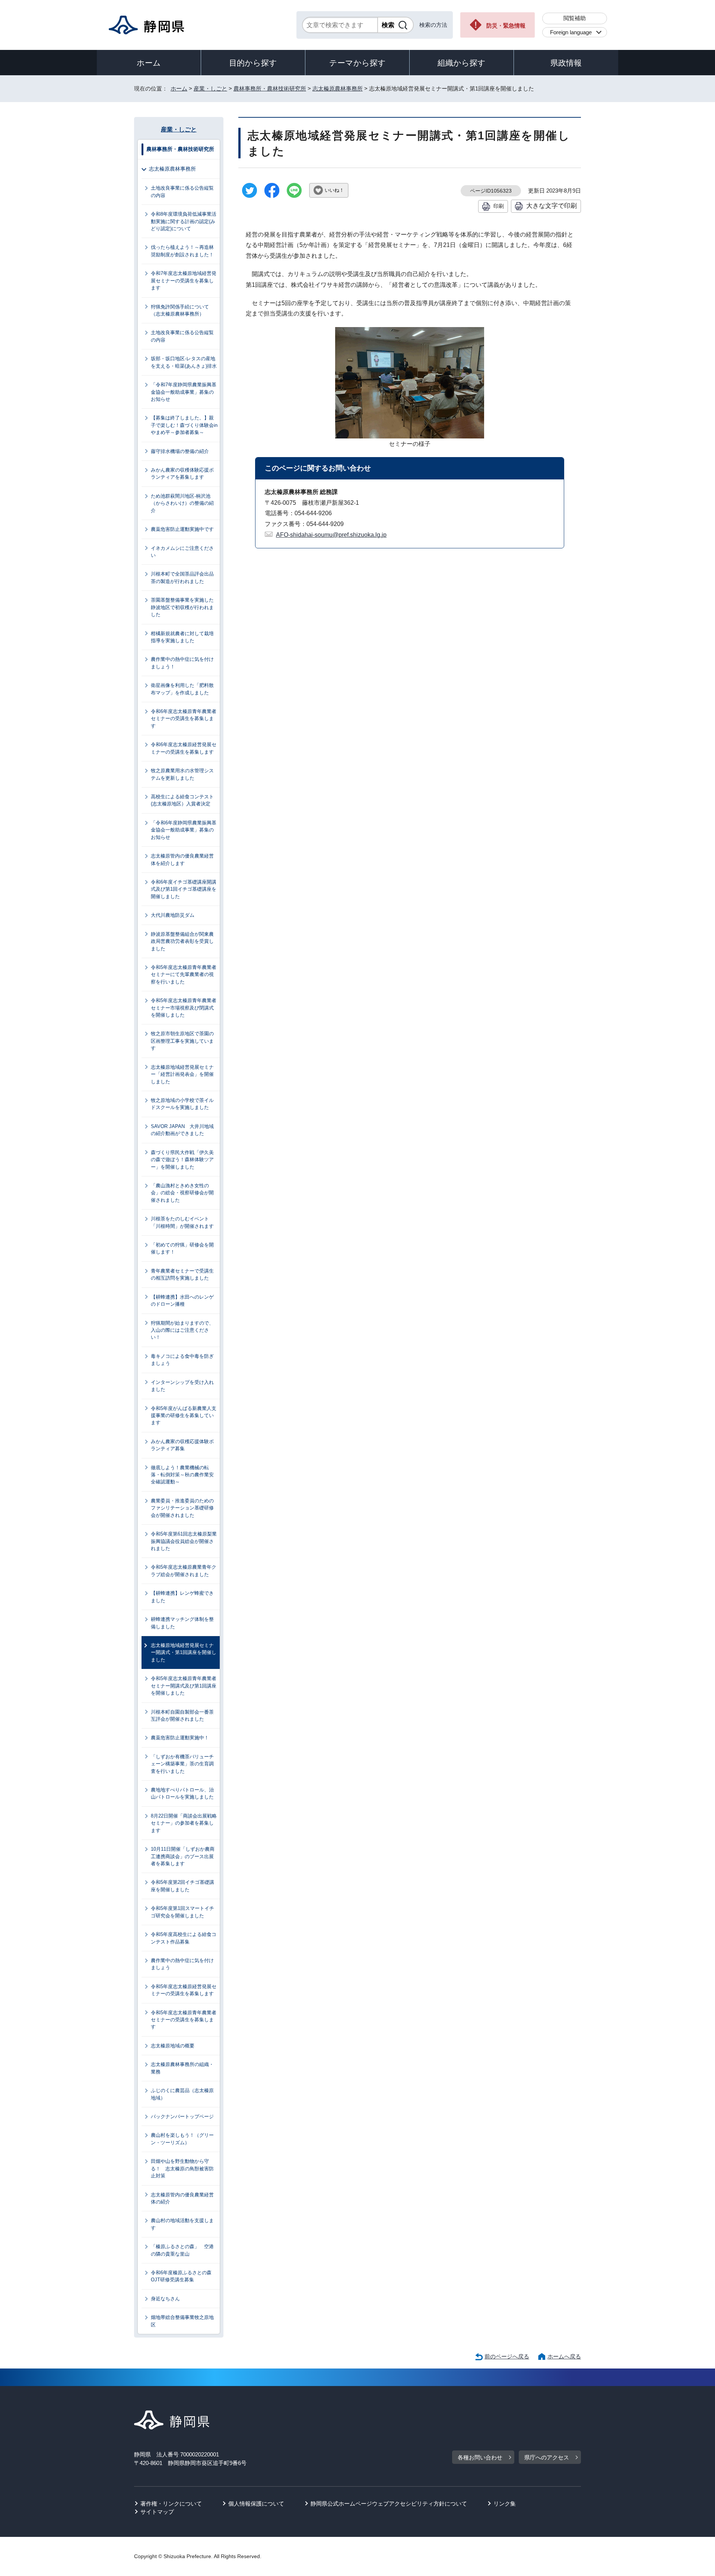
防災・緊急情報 (506, 26)
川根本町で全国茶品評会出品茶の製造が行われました (182, 577)
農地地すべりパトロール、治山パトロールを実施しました (182, 1793)
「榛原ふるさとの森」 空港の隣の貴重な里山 (182, 2250)
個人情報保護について (256, 2504)
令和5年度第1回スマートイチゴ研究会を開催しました (182, 1912)
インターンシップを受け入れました (182, 1386)
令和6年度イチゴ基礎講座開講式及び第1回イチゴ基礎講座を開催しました (184, 889)
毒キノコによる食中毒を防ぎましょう (182, 1360)
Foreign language (571, 32)
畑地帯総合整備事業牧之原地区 (182, 2321)
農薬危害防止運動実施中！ (180, 1738)
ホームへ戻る (564, 2356)
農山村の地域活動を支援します (182, 2224)
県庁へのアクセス (547, 2457)
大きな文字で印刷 (552, 206)
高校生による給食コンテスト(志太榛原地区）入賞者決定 (182, 800)
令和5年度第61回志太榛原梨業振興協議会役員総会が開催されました (184, 1541)
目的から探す (253, 63)
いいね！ (334, 190)
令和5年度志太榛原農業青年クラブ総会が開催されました (184, 1571)
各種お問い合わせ (480, 2457)
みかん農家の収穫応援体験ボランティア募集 (182, 1445)
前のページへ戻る (507, 2356)
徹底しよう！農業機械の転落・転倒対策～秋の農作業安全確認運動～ (182, 1475)
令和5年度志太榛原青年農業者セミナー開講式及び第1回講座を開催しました (184, 1686)
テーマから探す (357, 63)
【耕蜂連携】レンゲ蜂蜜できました (182, 1597)
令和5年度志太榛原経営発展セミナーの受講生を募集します (184, 1990)
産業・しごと (210, 88)
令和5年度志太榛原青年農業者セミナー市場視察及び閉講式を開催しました (184, 1008)
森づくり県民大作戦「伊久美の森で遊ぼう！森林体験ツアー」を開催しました (182, 1160)
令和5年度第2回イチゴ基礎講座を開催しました (182, 1886)
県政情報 (566, 63)
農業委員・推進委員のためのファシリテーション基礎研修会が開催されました (182, 1508)
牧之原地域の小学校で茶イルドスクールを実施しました (182, 1104)
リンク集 (505, 2504)
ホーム (149, 63)
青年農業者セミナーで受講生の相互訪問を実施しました (182, 1274)
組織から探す (462, 63)
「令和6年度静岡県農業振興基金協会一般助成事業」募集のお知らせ (184, 830)
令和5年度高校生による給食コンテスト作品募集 (184, 1938)
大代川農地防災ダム (173, 915)
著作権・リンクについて (171, 2504)
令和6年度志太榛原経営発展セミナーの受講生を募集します (184, 748)
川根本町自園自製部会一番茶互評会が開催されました (182, 1715)
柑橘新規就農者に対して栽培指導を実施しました (182, 637)
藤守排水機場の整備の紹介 (180, 451)
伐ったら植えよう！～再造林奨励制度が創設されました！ (182, 251)
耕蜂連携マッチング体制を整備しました (182, 1623)
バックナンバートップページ (182, 2116)
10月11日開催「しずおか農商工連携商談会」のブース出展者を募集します (183, 1856)
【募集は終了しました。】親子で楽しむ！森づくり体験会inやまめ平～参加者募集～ (184, 425)
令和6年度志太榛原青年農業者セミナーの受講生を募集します (184, 719)
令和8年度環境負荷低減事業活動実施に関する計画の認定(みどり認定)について (184, 221)
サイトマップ (157, 2512)
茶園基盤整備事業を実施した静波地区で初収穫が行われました (182, 607)
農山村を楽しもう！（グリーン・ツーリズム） (182, 2139)
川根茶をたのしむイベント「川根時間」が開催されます (182, 1222)
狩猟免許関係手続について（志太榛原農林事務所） (180, 310)
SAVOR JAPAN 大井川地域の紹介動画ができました (182, 1130)
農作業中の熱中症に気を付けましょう (182, 1964)
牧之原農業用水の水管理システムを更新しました (182, 774)
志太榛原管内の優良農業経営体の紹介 (182, 2198)
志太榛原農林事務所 (338, 88)
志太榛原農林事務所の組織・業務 (182, 2068)
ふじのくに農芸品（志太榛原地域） (182, 2094)
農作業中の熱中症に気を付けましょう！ (182, 663)
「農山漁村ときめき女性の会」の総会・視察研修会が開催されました (182, 1193)
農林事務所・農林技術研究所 (270, 88)
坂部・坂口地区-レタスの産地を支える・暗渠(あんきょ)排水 (184, 362)
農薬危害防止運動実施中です (182, 529)
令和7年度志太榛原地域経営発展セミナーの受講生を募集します (184, 281)
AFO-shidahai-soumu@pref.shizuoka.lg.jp (331, 535)
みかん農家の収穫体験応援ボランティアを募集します (182, 473)
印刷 (499, 206)
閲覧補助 (575, 18)
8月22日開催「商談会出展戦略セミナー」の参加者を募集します (184, 1823)
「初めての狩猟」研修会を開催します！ (182, 1248)
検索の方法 (433, 25)
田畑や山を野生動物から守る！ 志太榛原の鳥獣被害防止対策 (182, 2168)
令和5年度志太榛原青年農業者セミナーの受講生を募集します (184, 2020)
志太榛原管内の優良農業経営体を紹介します (182, 859)
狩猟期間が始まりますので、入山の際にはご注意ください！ (182, 1330)
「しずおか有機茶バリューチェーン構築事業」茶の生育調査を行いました (182, 1764)
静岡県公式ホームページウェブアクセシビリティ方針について (389, 2504)
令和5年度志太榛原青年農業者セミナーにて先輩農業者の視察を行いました (184, 975)
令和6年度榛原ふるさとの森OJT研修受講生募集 (181, 2276)
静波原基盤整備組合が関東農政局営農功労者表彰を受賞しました (182, 941)
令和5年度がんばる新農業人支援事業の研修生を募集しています (184, 1416)
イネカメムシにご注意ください (182, 552)
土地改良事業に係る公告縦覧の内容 (182, 191)
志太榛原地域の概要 (173, 2046)
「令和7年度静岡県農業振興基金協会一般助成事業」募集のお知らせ (184, 392)
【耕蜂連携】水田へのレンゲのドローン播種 (182, 1300)
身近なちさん (165, 2299)
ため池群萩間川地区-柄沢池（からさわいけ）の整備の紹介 (182, 503)
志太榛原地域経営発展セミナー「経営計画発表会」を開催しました (182, 1074)
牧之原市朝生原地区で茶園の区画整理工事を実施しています (182, 1041)
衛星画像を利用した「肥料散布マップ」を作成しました (182, 689)
